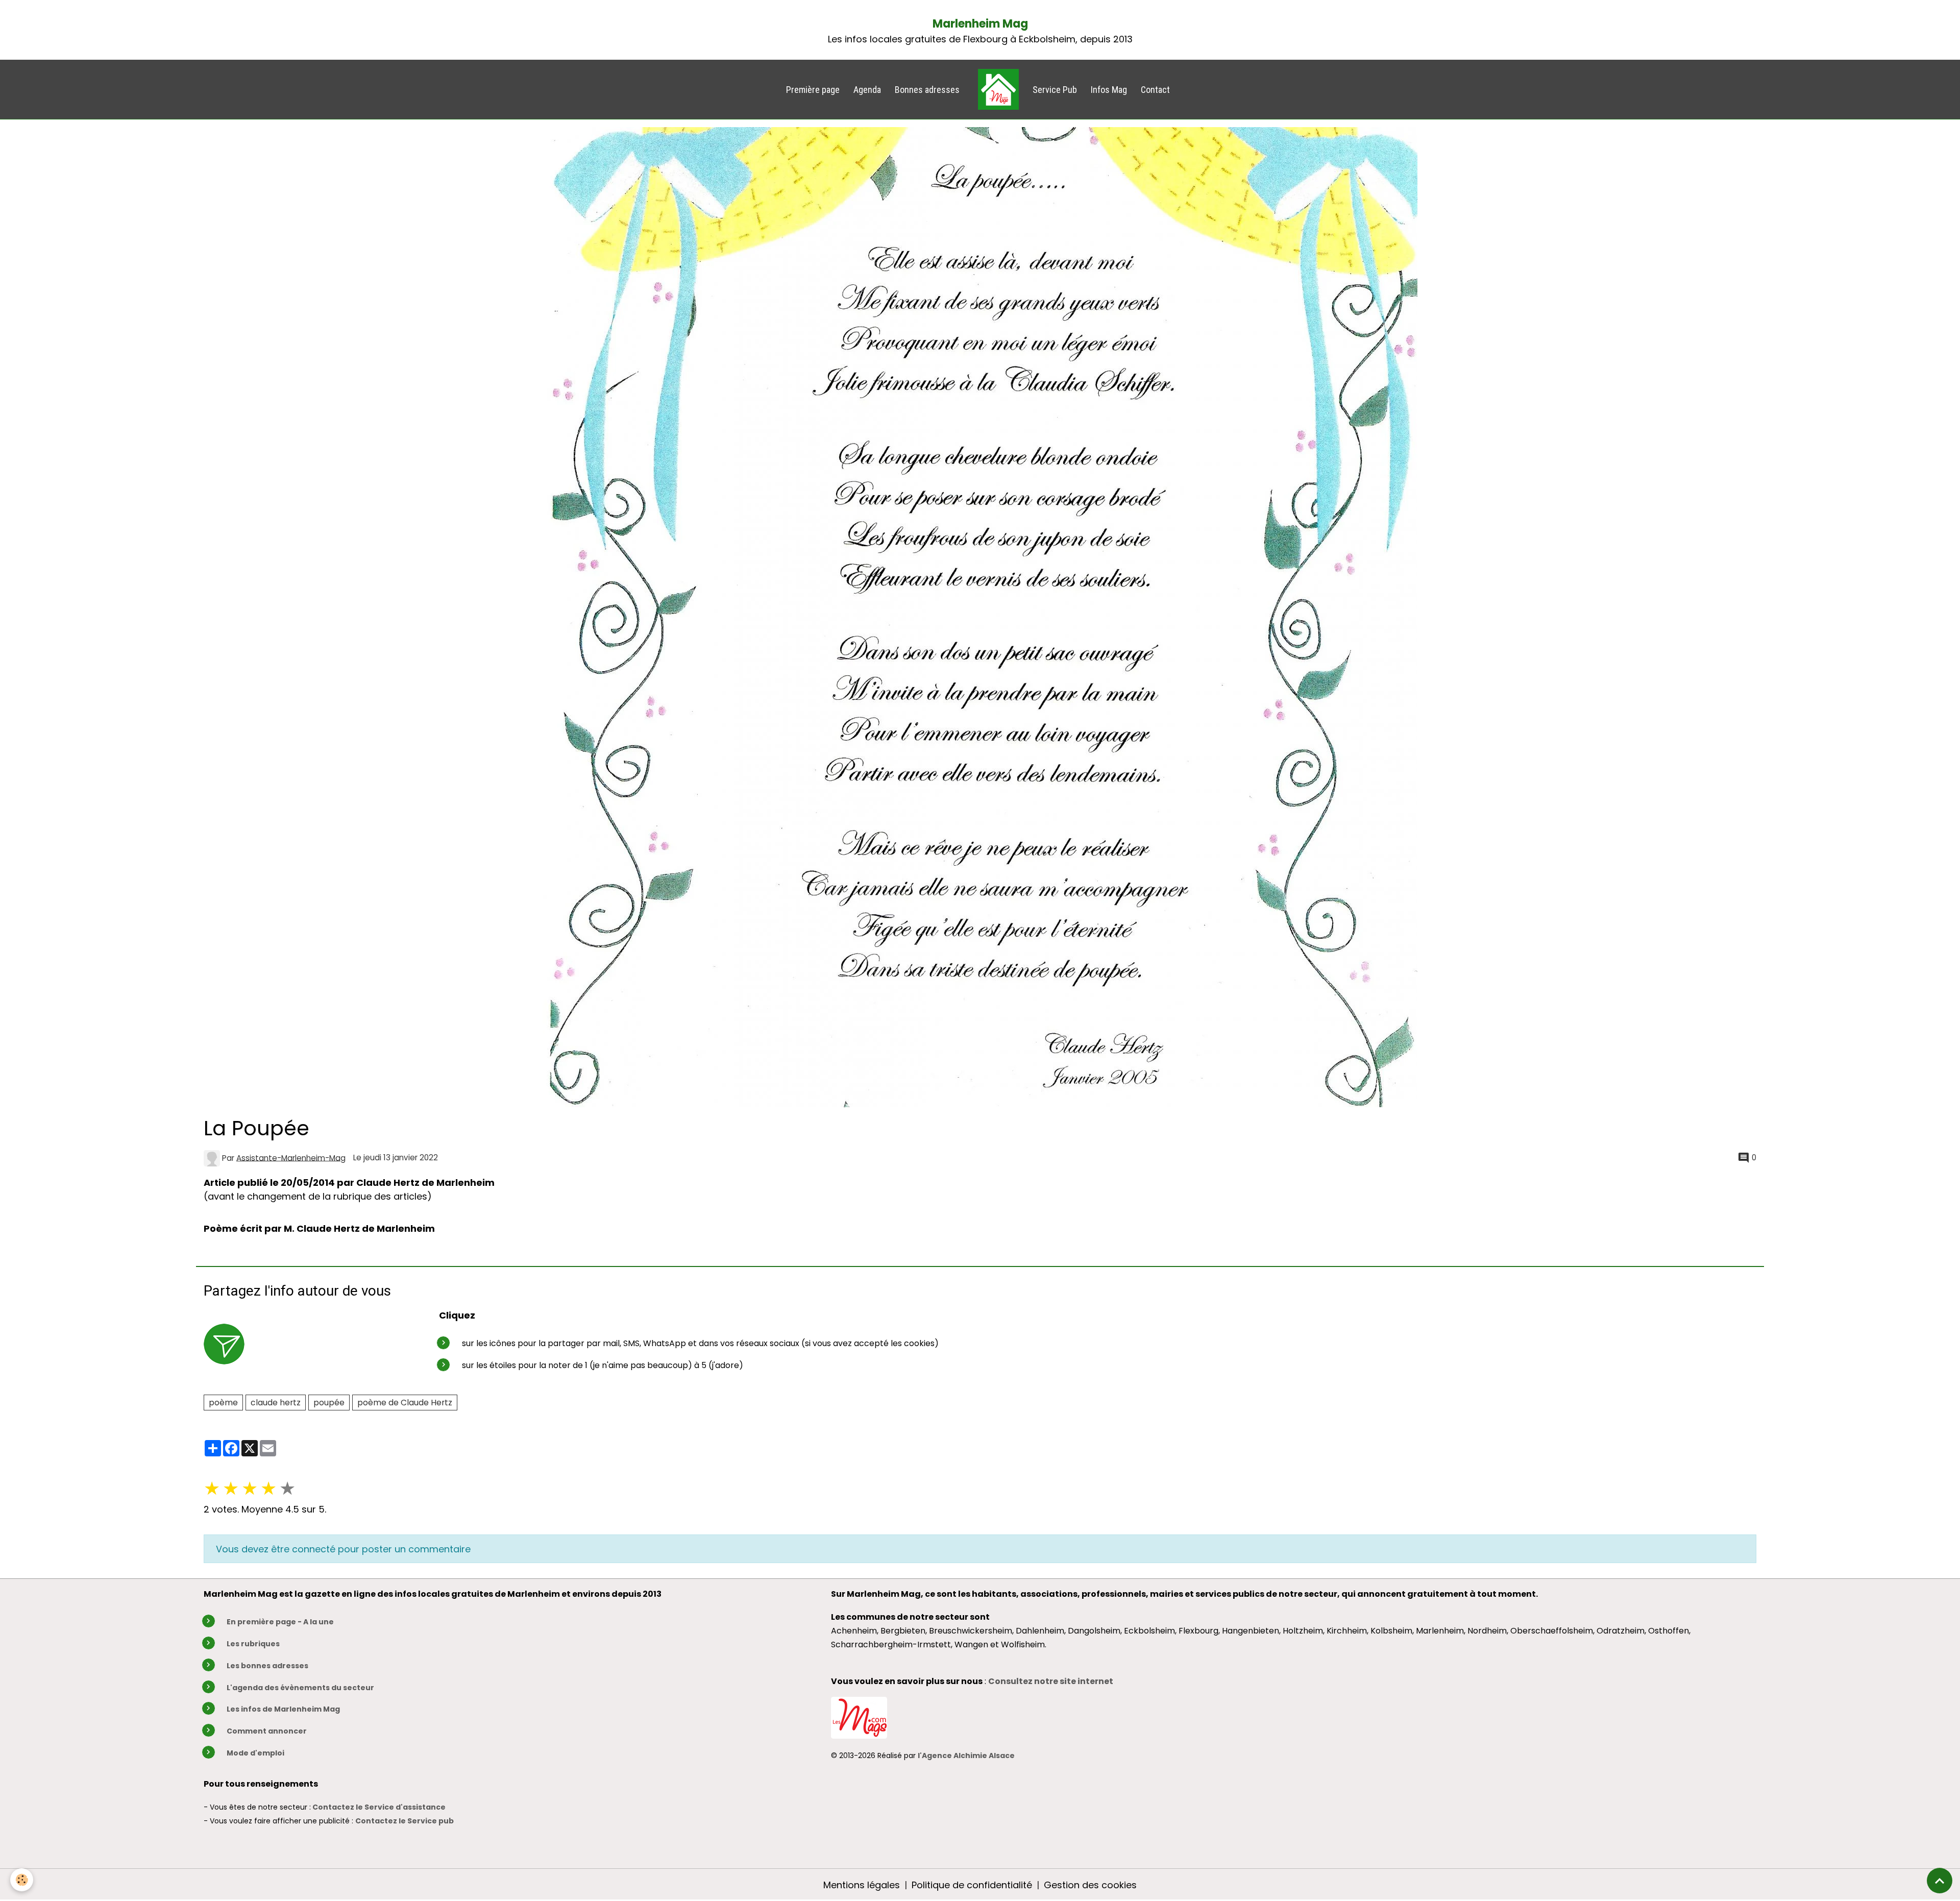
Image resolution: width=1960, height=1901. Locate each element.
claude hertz (276, 1403)
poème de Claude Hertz (405, 1403)
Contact (1155, 90)
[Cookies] (22, 1880)
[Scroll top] (1940, 1881)
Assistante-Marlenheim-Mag (291, 1157)
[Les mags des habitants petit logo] (859, 1717)
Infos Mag (1109, 90)
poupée (329, 1403)
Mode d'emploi (255, 1753)
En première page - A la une (280, 1622)
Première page (813, 90)
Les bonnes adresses (267, 1666)
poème (223, 1403)
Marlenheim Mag (980, 24)
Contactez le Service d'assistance (379, 1807)
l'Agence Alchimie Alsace (966, 1756)
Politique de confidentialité (972, 1885)
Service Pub (1055, 90)
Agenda (867, 90)
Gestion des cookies (1090, 1885)
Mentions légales (862, 1885)
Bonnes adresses (927, 90)
